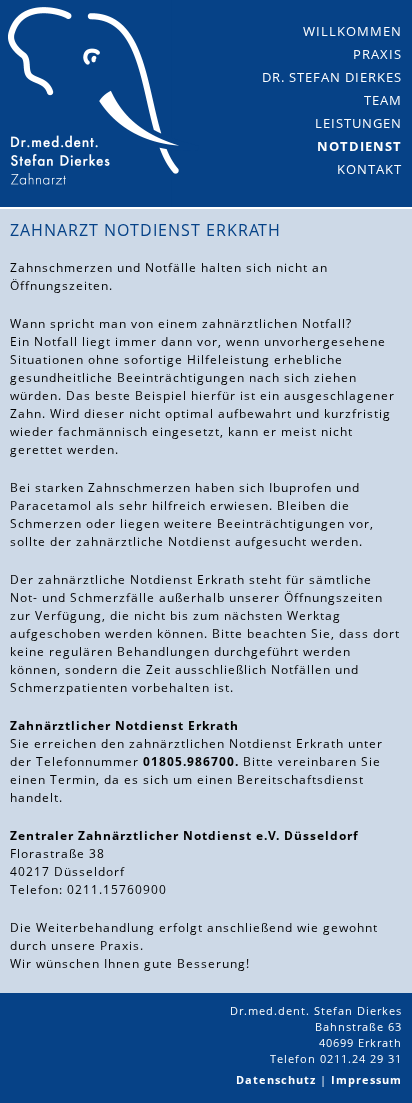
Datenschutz (276, 1079)
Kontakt (369, 169)
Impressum (366, 1079)
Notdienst (359, 146)
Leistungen (358, 123)
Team (383, 100)
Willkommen (352, 31)
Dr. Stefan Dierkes (332, 77)
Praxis (377, 54)
